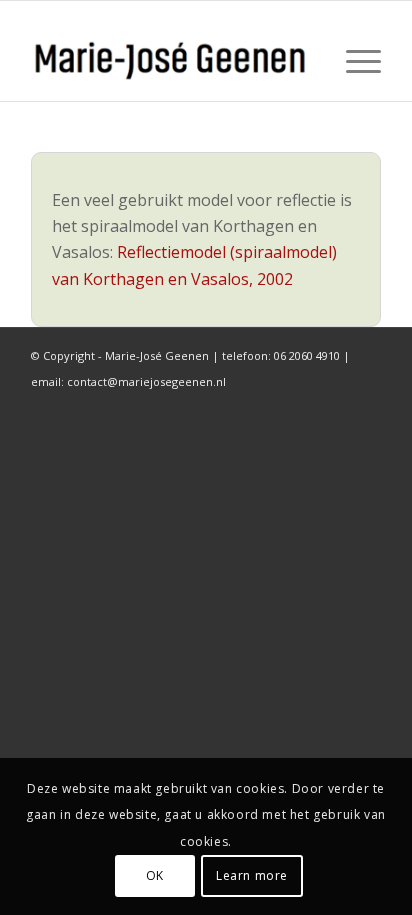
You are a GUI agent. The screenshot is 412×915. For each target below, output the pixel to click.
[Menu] (353, 61)
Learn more (252, 875)
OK (155, 875)
